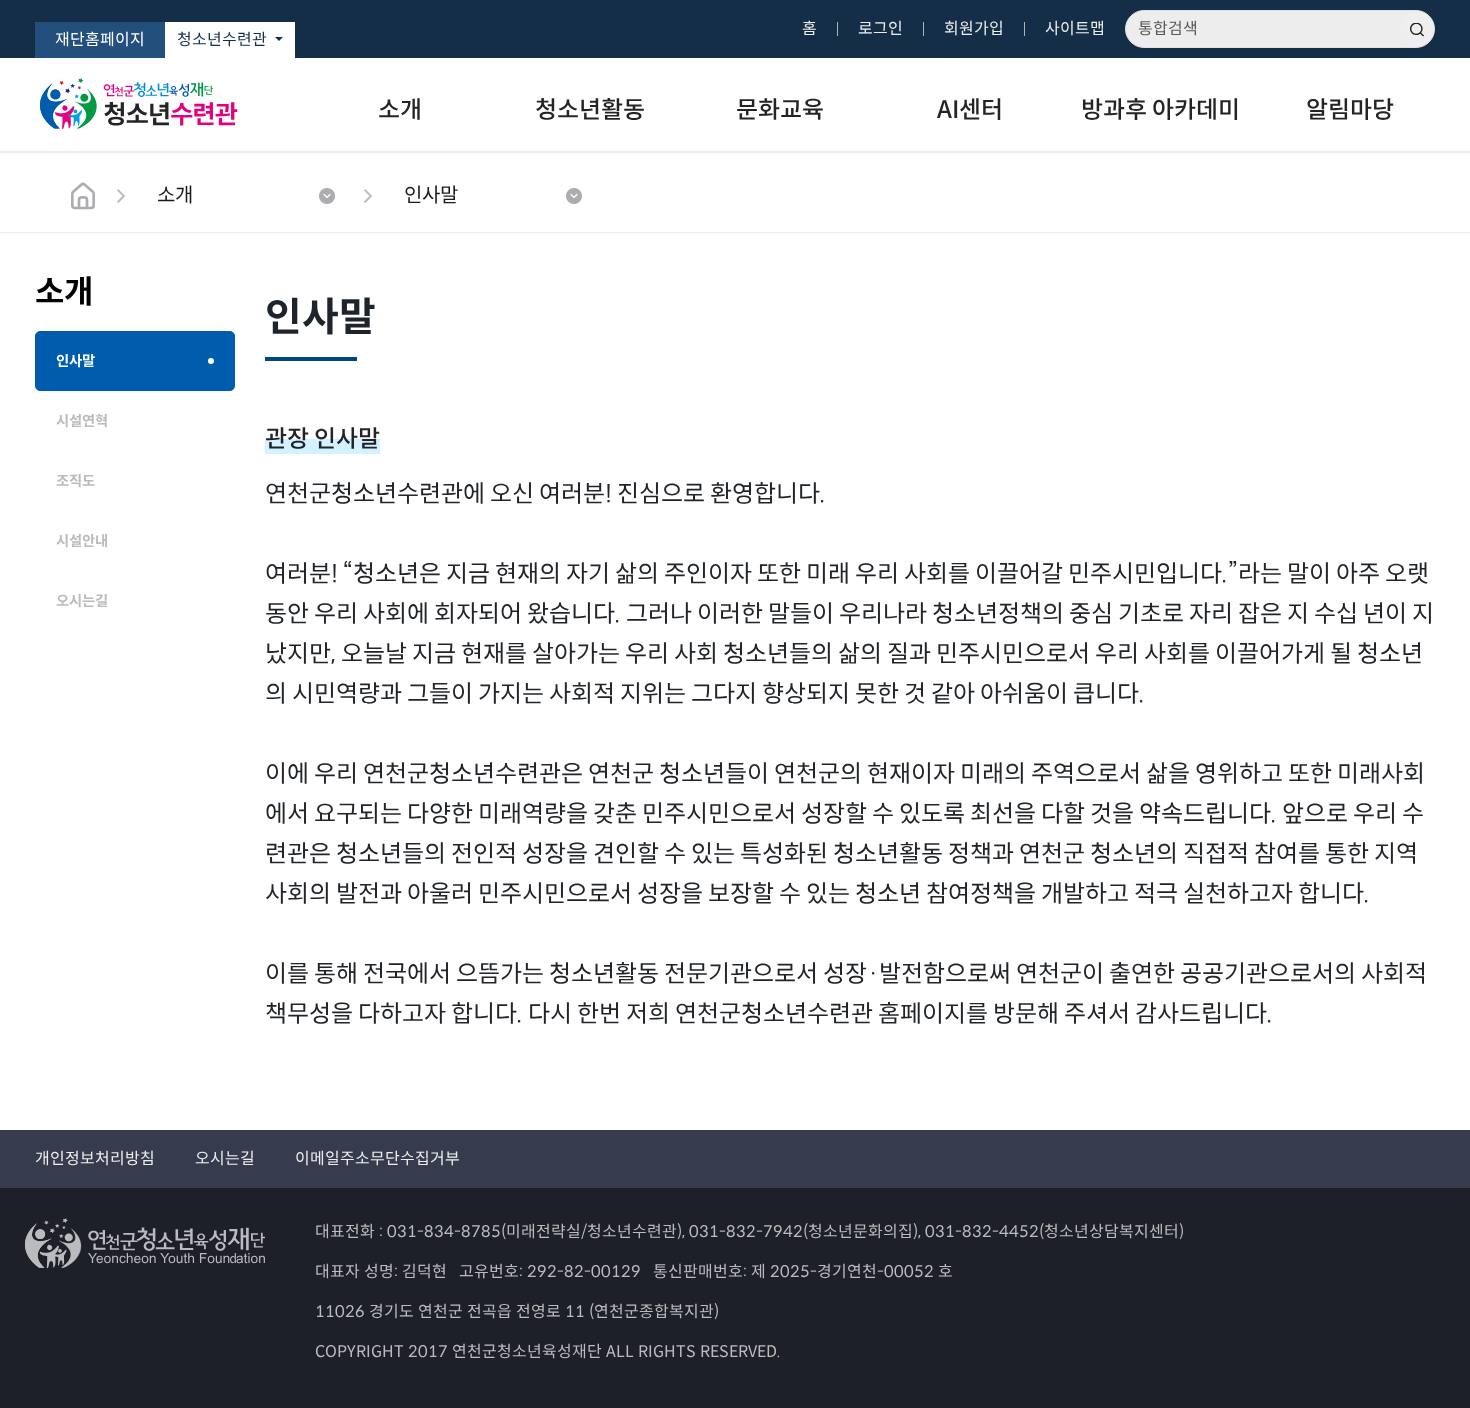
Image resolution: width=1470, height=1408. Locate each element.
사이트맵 (1075, 28)
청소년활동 (590, 110)
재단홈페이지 (100, 39)
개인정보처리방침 (95, 1158)
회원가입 (974, 28)
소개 (400, 110)
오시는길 (225, 1158)
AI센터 (970, 110)
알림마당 (1350, 110)
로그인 (880, 28)
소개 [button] (175, 195)
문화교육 (780, 110)
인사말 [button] (431, 195)
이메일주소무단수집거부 (377, 1158)
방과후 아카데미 (1160, 110)
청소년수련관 (224, 39)
